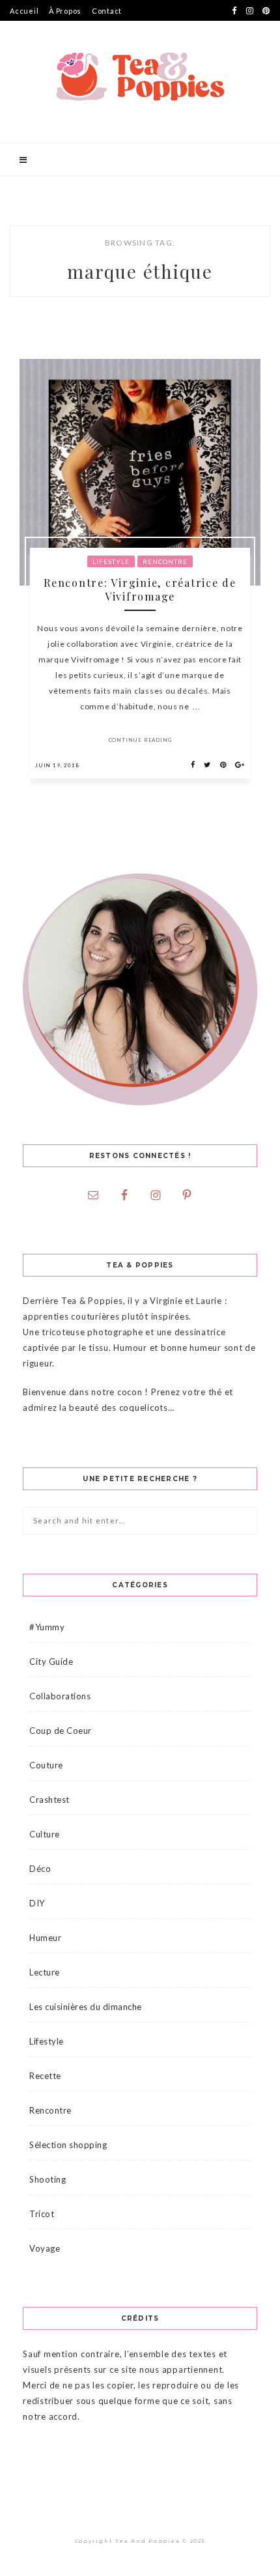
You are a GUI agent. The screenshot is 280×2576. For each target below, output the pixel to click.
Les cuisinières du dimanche (86, 2007)
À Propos (65, 11)
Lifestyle (111, 561)
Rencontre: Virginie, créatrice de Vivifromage (140, 589)
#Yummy (47, 1627)
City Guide (51, 1662)
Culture (45, 1834)
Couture (46, 1765)
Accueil (24, 11)
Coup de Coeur (61, 1731)
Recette (45, 2076)
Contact (107, 11)
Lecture (45, 1972)
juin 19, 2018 (57, 765)
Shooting (48, 2179)
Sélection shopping (68, 2145)
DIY (37, 1903)
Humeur (45, 1938)
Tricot (42, 2214)
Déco (40, 1869)
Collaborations (60, 1696)
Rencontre (165, 561)
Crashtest (49, 1800)
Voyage (45, 2248)
